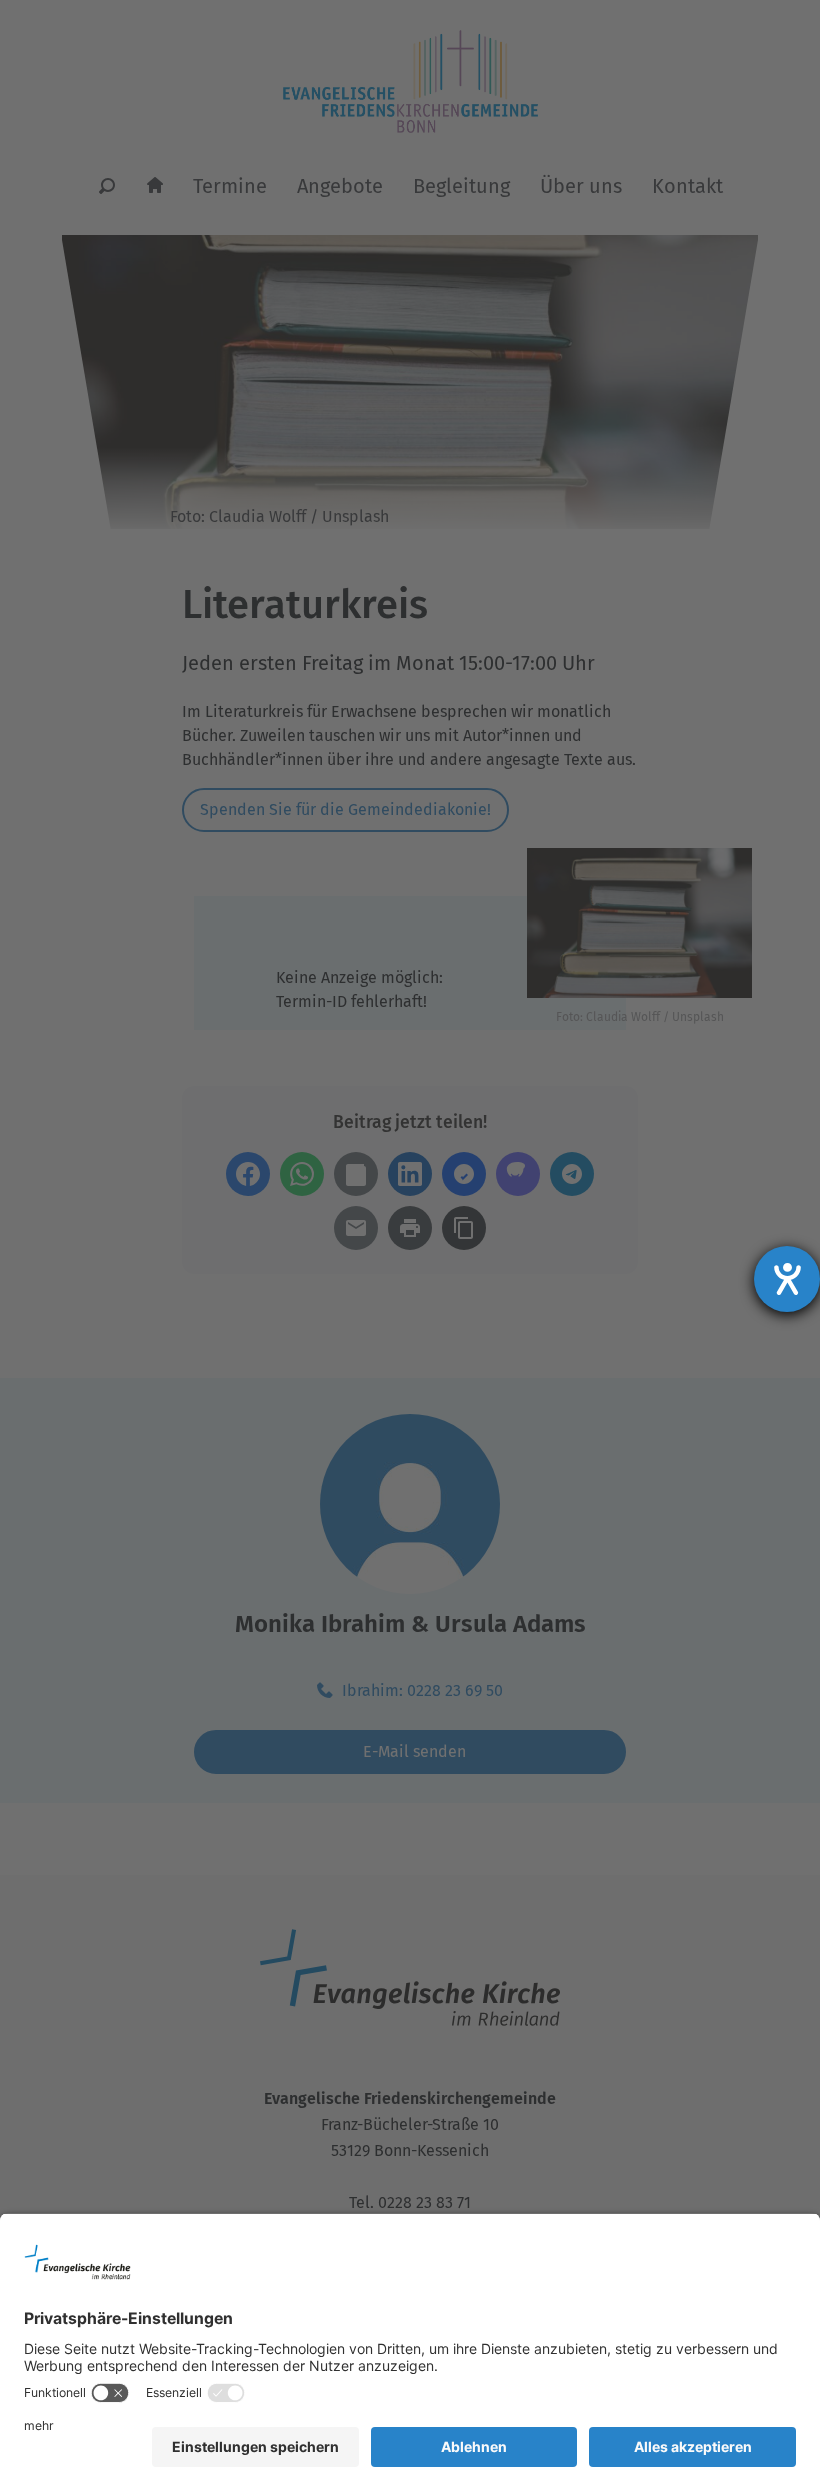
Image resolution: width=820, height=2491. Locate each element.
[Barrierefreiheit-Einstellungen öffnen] (787, 1279)
